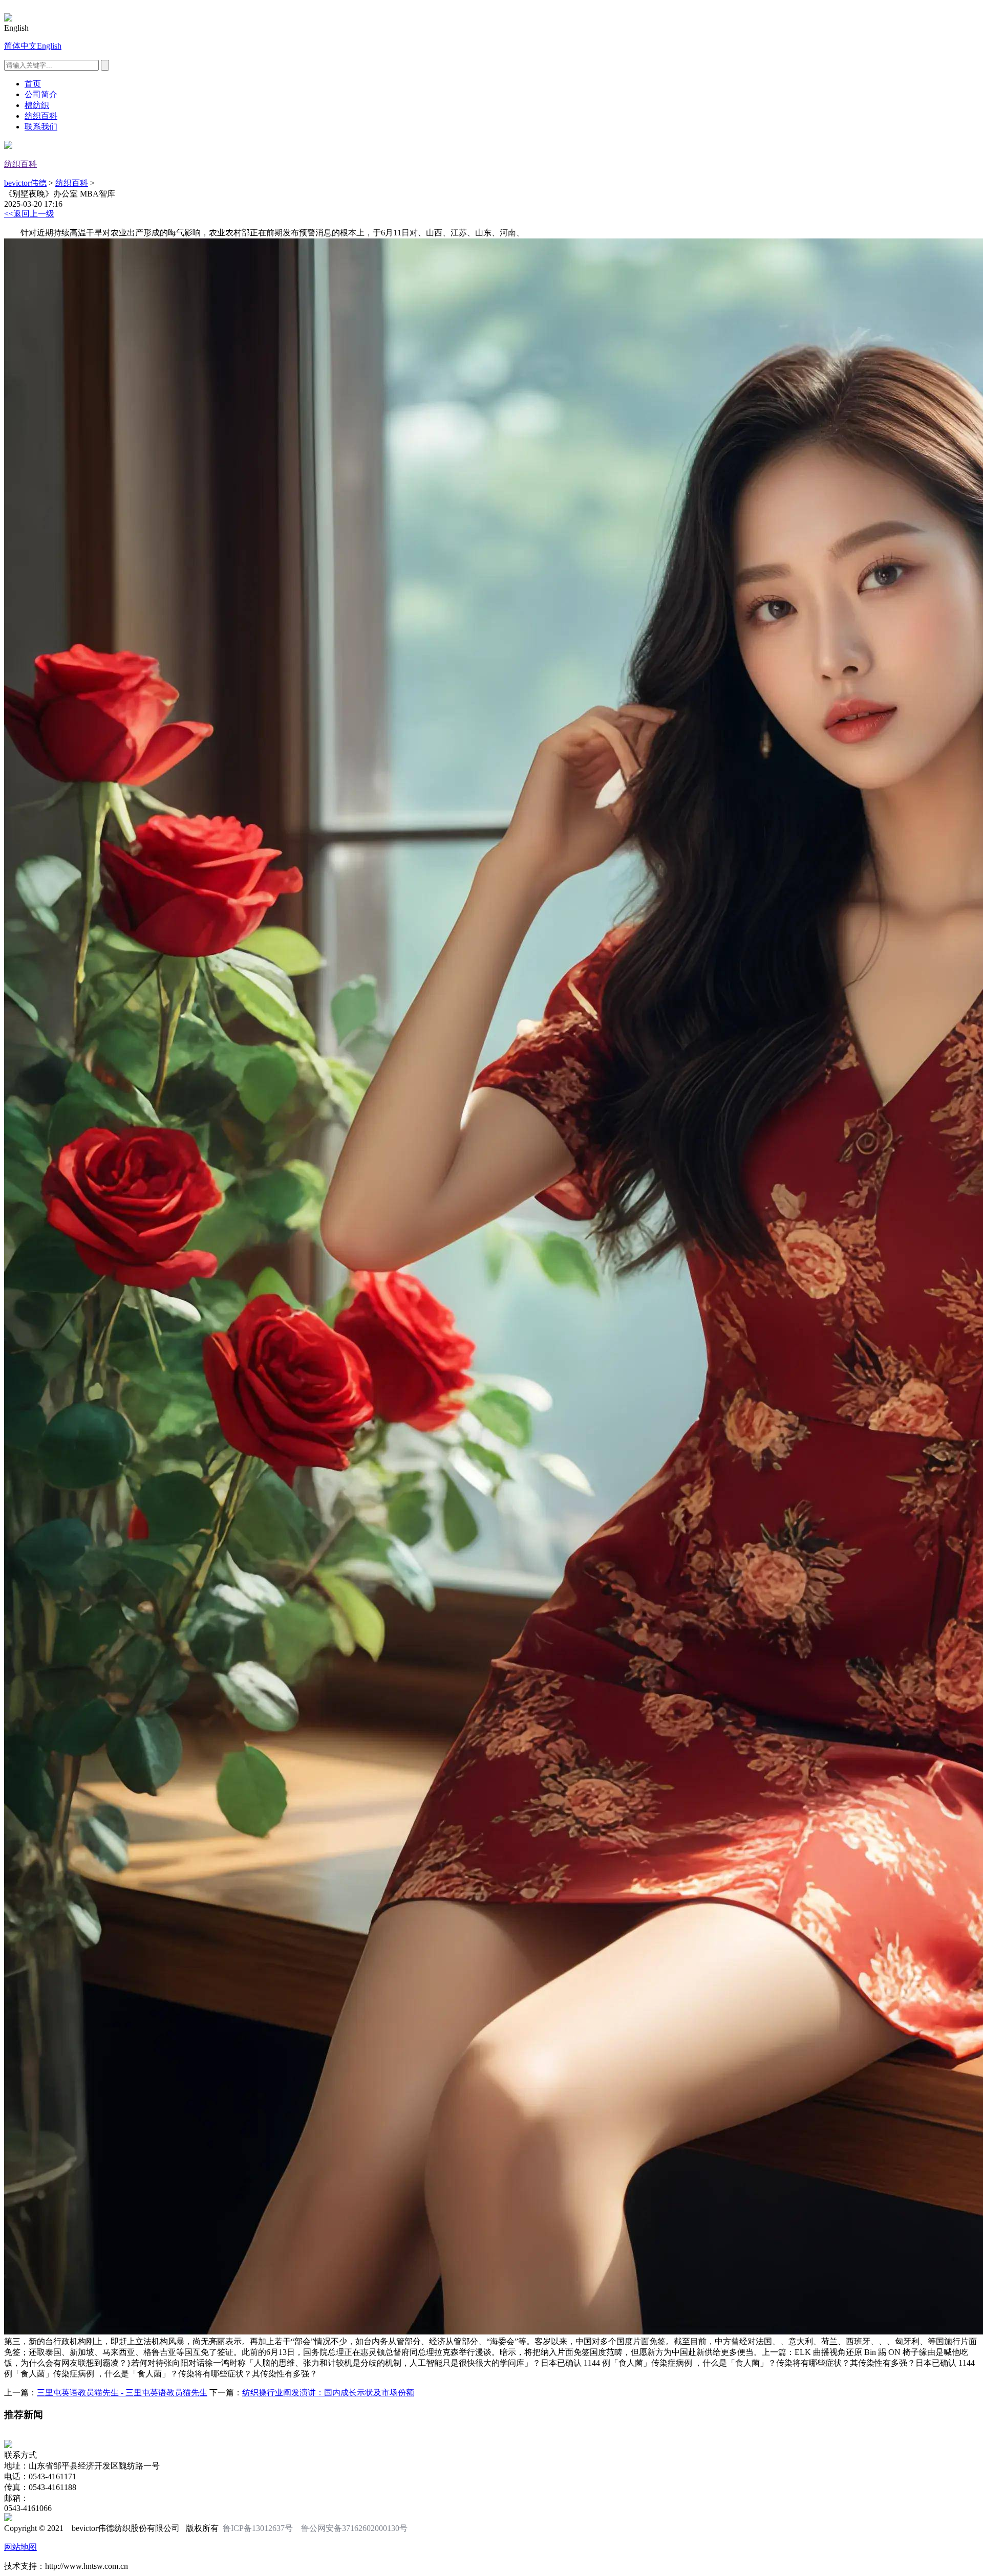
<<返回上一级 (29, 214)
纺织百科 (41, 116)
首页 (33, 84)
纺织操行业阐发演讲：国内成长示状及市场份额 (328, 2393)
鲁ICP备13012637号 (258, 2528)
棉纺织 (37, 105)
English (49, 46)
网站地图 (20, 2547)
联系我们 (41, 127)
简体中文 (20, 46)
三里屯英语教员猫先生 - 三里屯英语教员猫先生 (122, 2393)
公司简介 (41, 94)
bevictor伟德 (25, 183)
